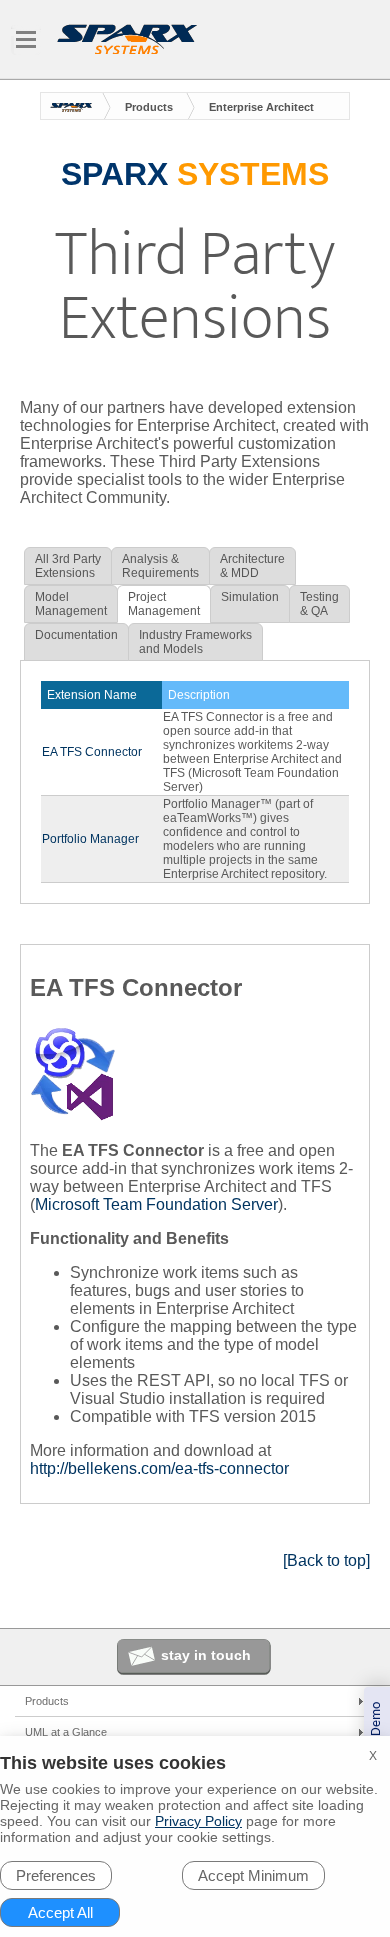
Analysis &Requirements (160, 566)
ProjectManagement (164, 604)
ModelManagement (71, 604)
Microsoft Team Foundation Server (156, 1204)
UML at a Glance (66, 1732)
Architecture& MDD (252, 566)
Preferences (56, 1875)
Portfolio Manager (90, 839)
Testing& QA (319, 604)
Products (149, 107)
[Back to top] (326, 1560)
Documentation (76, 635)
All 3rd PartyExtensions (68, 566)
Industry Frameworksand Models (195, 642)
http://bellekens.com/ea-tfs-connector (159, 1468)
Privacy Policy (198, 1821)
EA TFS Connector (92, 752)
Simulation (250, 597)
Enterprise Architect (261, 107)
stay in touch (206, 1655)
